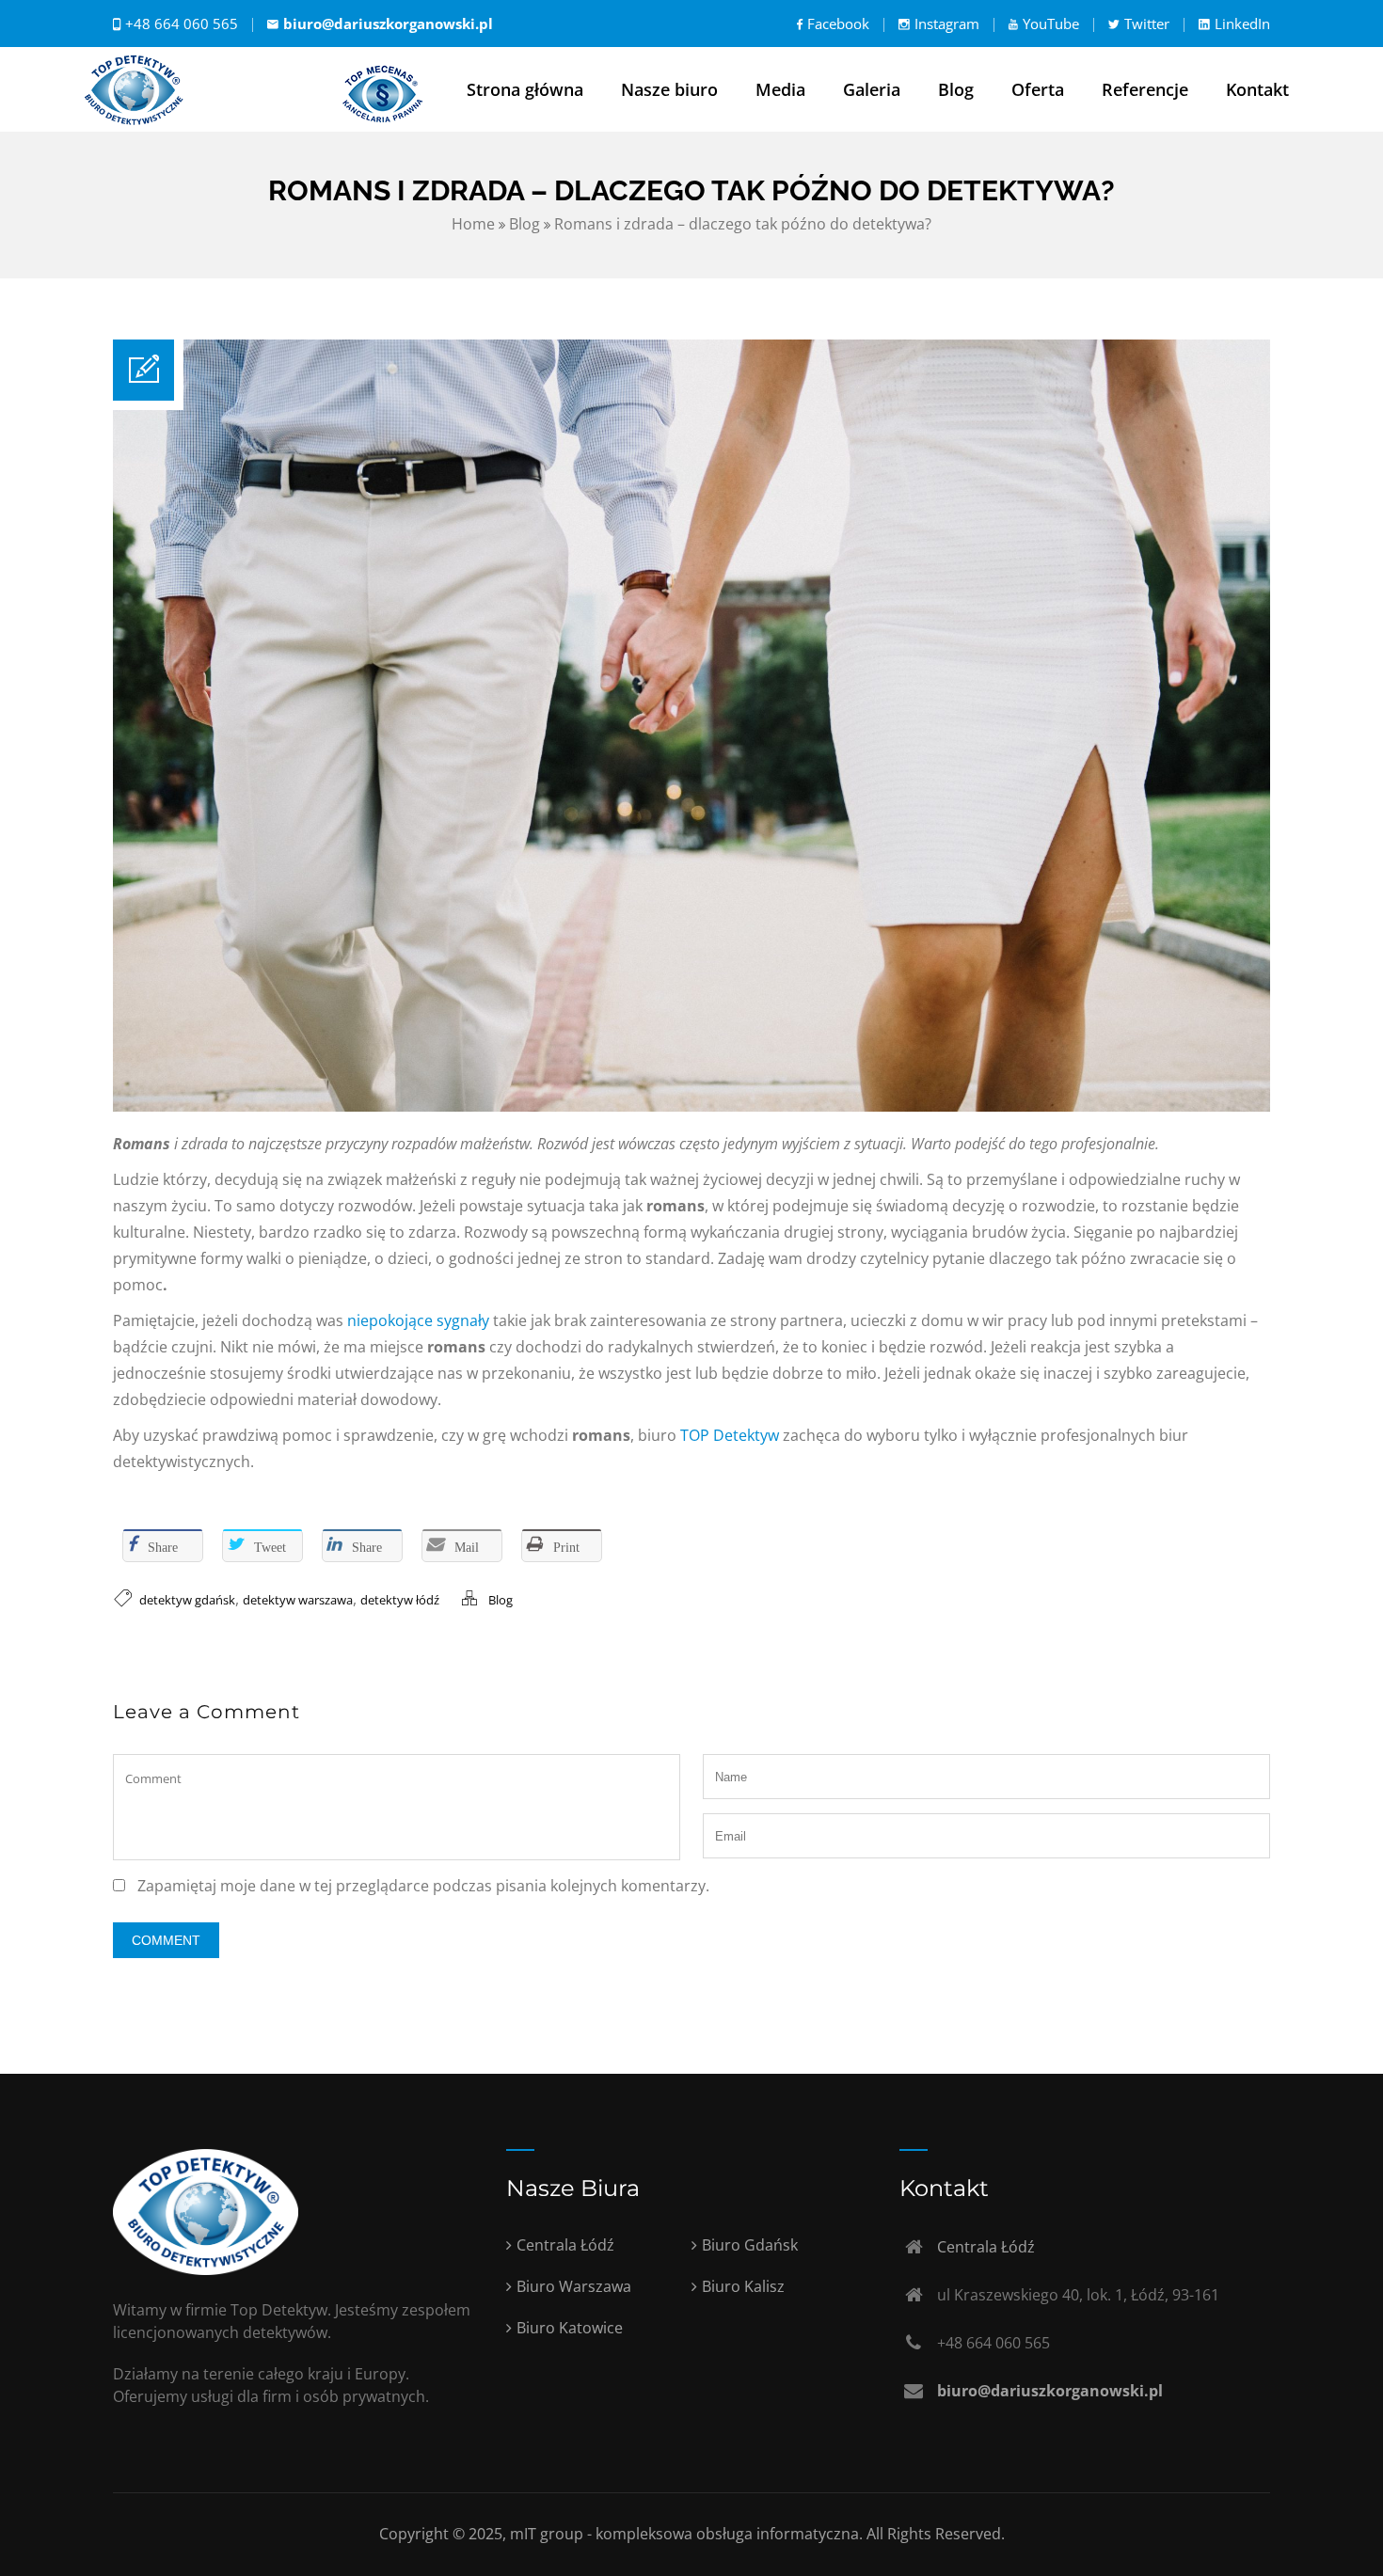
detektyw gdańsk (187, 1600)
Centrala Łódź (565, 2245)
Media (780, 89)
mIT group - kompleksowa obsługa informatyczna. (688, 2534)
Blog (956, 89)
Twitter (1147, 24)
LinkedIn (1242, 24)
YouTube (1051, 24)
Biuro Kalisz (743, 2286)
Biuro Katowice (570, 2328)
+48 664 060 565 (182, 24)
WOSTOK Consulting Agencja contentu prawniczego (519, 1497)
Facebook (838, 24)
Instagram (947, 24)
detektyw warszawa (298, 1600)
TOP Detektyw (730, 1435)
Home (473, 224)
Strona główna (525, 89)
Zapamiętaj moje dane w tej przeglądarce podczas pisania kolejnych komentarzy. (423, 1886)
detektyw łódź (400, 1600)
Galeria (872, 89)
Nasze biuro (669, 89)
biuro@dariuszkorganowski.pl (388, 24)
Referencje (1145, 89)
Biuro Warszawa (574, 2286)
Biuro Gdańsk (750, 2245)
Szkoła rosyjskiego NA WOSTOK (223, 1497)
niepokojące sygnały (418, 1320)
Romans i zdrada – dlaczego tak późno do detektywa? (743, 224)
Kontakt (1257, 89)
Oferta (1038, 89)
